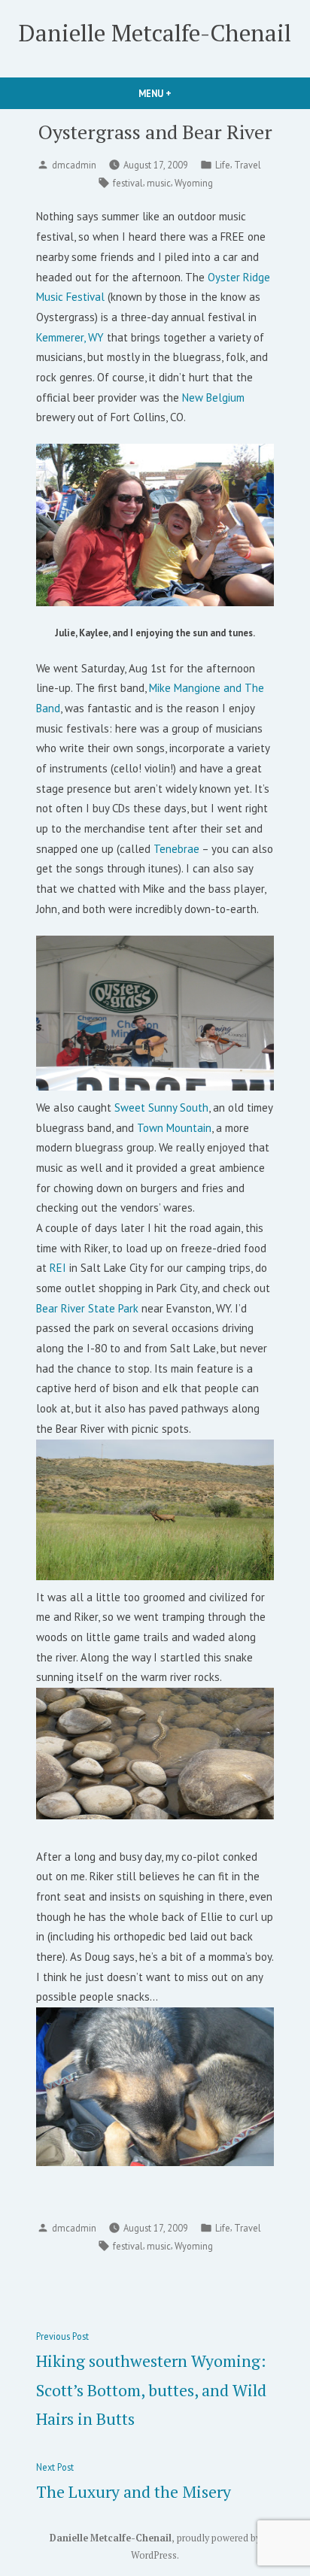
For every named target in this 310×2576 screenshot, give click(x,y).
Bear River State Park (87, 1308)
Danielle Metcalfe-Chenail (155, 33)
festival (128, 183)
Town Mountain (174, 1128)
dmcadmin (74, 165)
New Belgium (213, 397)
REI (58, 1268)
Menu (181, 93)
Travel (248, 165)
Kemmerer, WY (71, 337)
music (159, 183)
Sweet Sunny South (161, 1107)
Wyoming (194, 183)
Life (223, 165)
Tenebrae (176, 849)
